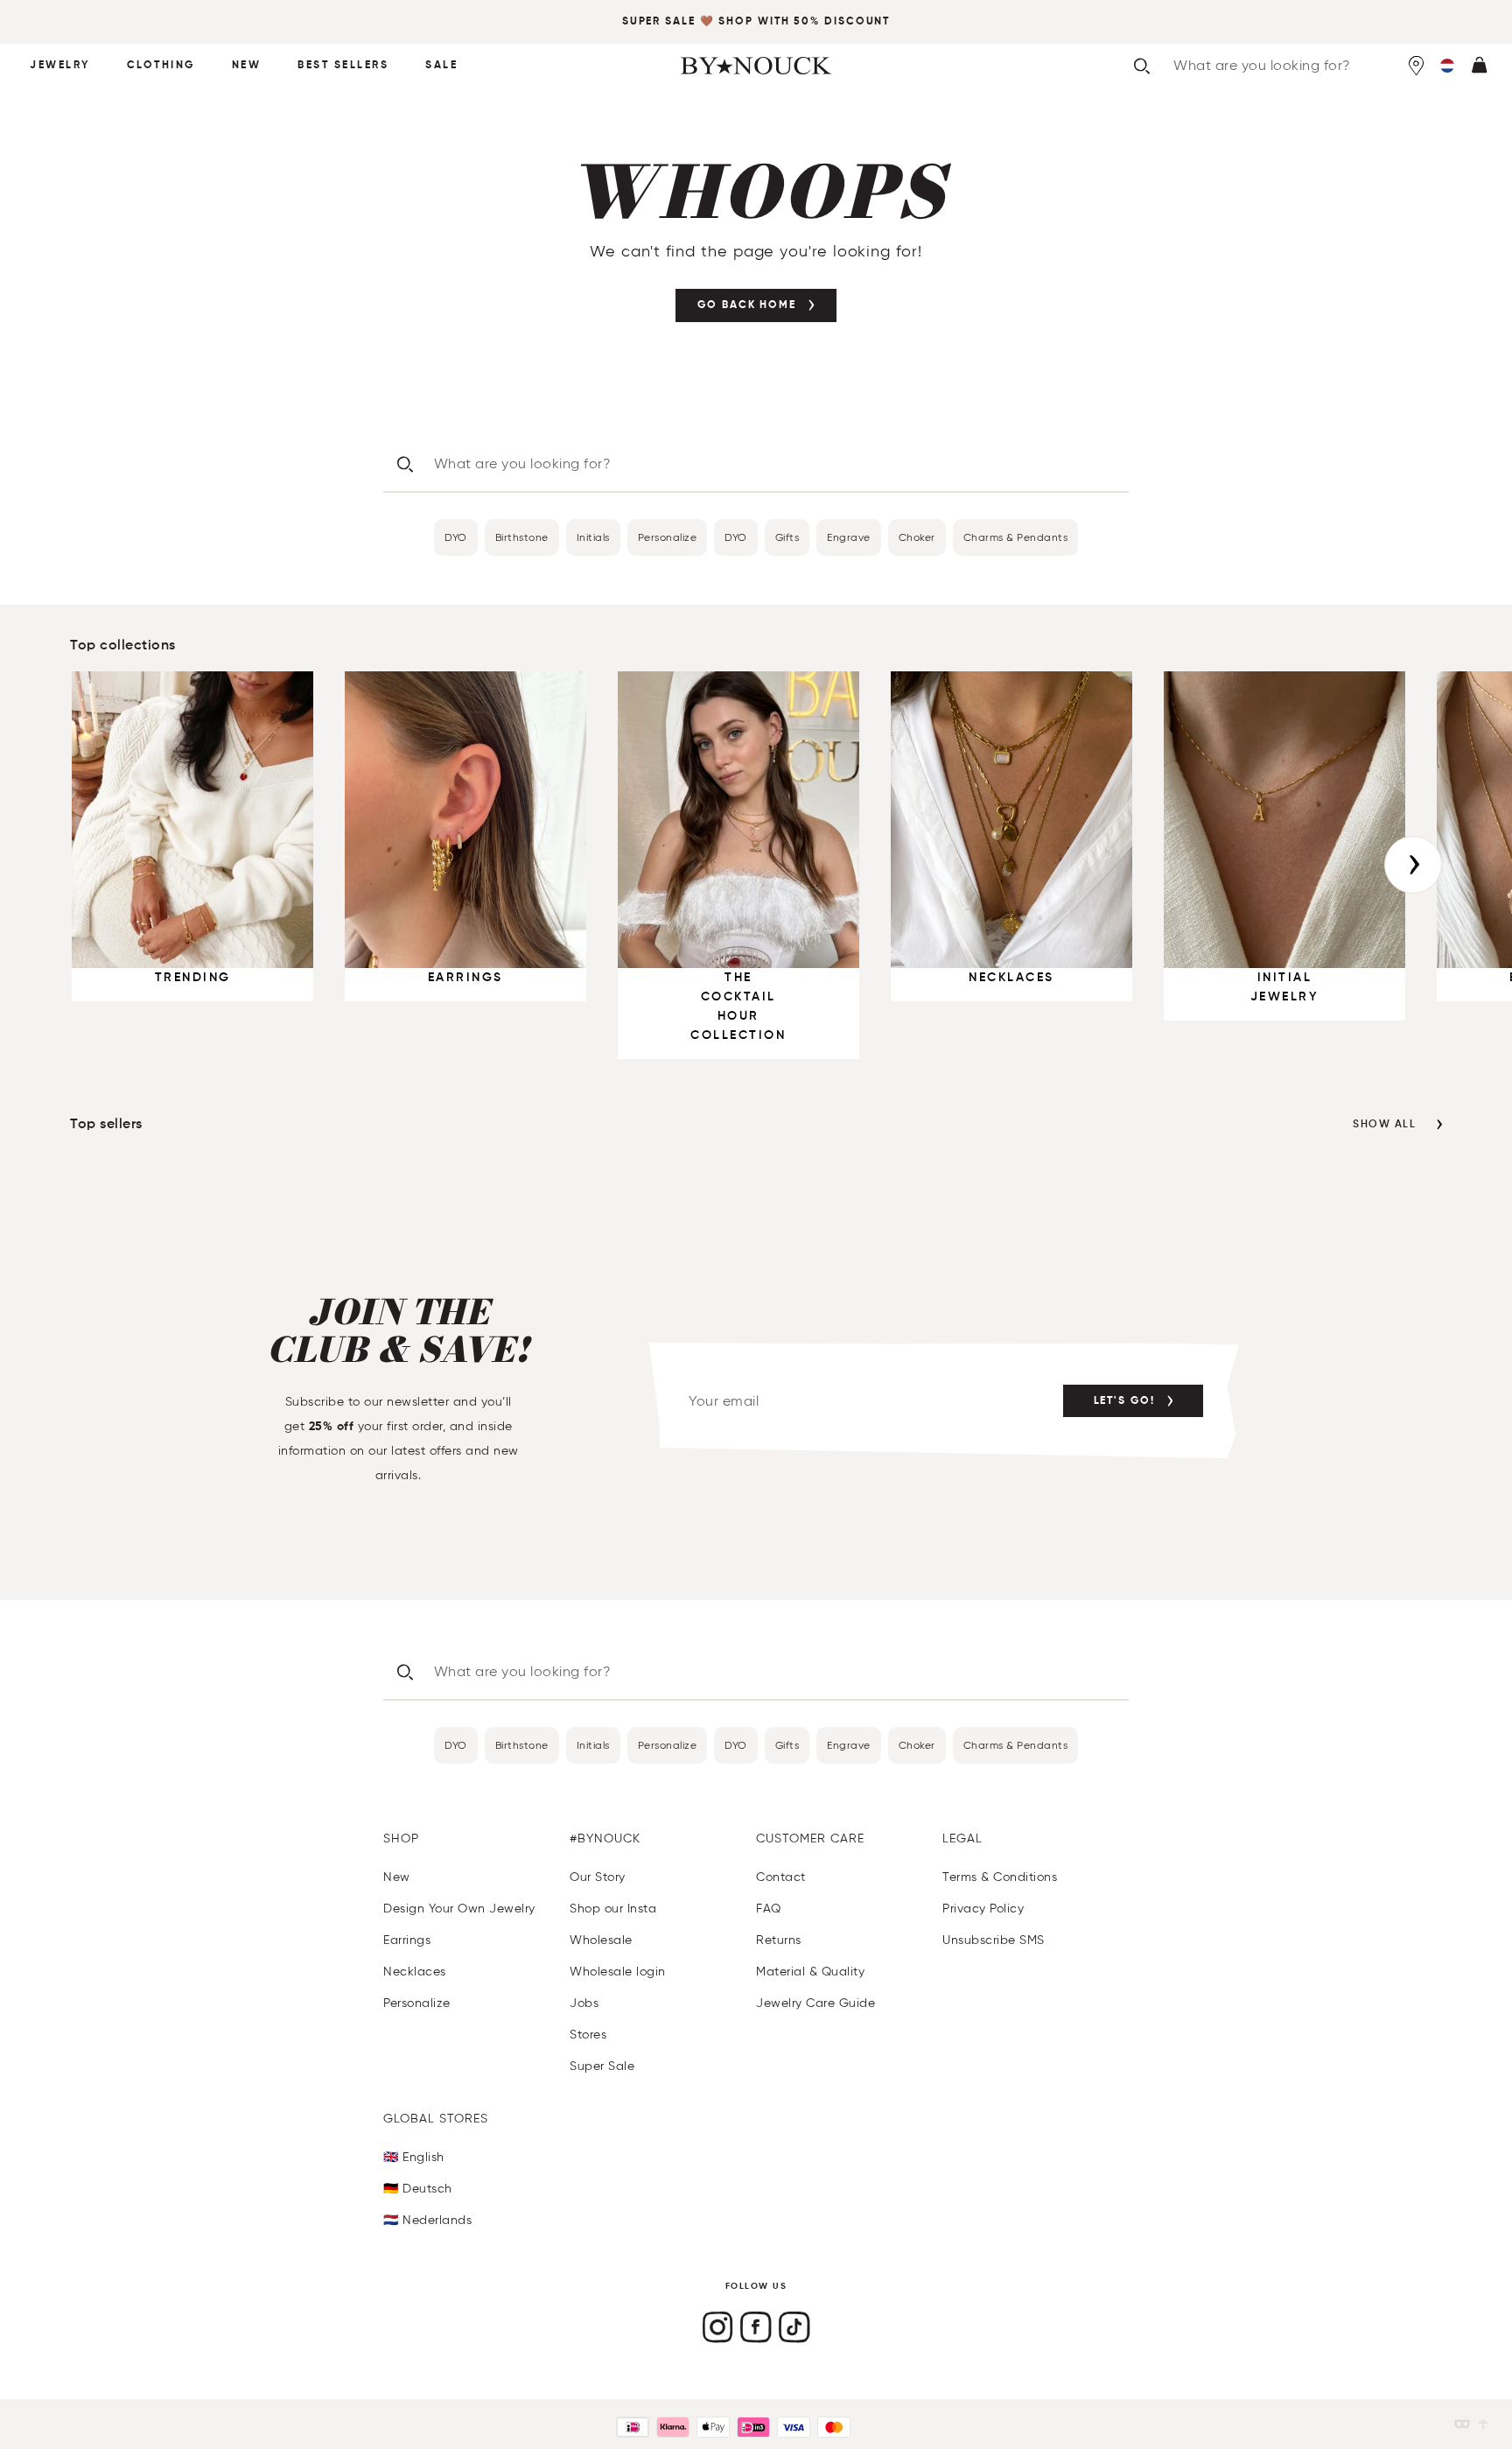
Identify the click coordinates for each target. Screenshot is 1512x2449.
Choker (917, 537)
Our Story (598, 1877)
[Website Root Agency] (1483, 2424)
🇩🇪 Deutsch (418, 2189)
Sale (441, 66)
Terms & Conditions (1000, 1877)
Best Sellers (343, 66)
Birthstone (522, 537)
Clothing (161, 66)
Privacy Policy (983, 1909)
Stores (588, 2035)
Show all (1384, 1125)
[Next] (1413, 865)
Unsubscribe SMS (994, 1940)
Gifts (787, 537)
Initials (593, 537)
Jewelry (60, 66)
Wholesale (601, 1940)
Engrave (849, 537)
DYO (456, 537)
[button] (1447, 66)
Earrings (407, 1940)
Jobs (584, 2003)
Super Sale (659, 22)
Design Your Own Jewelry (459, 1909)
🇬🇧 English (414, 2157)
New (247, 66)
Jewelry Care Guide (815, 2003)
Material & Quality (810, 1972)
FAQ (769, 1909)
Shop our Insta (613, 1909)
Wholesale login (618, 1972)
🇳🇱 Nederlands (427, 2220)
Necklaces (415, 1972)
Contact (781, 1877)
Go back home (747, 305)
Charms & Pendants (1016, 537)
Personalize (668, 537)
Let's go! (1124, 1401)
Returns (779, 1940)
